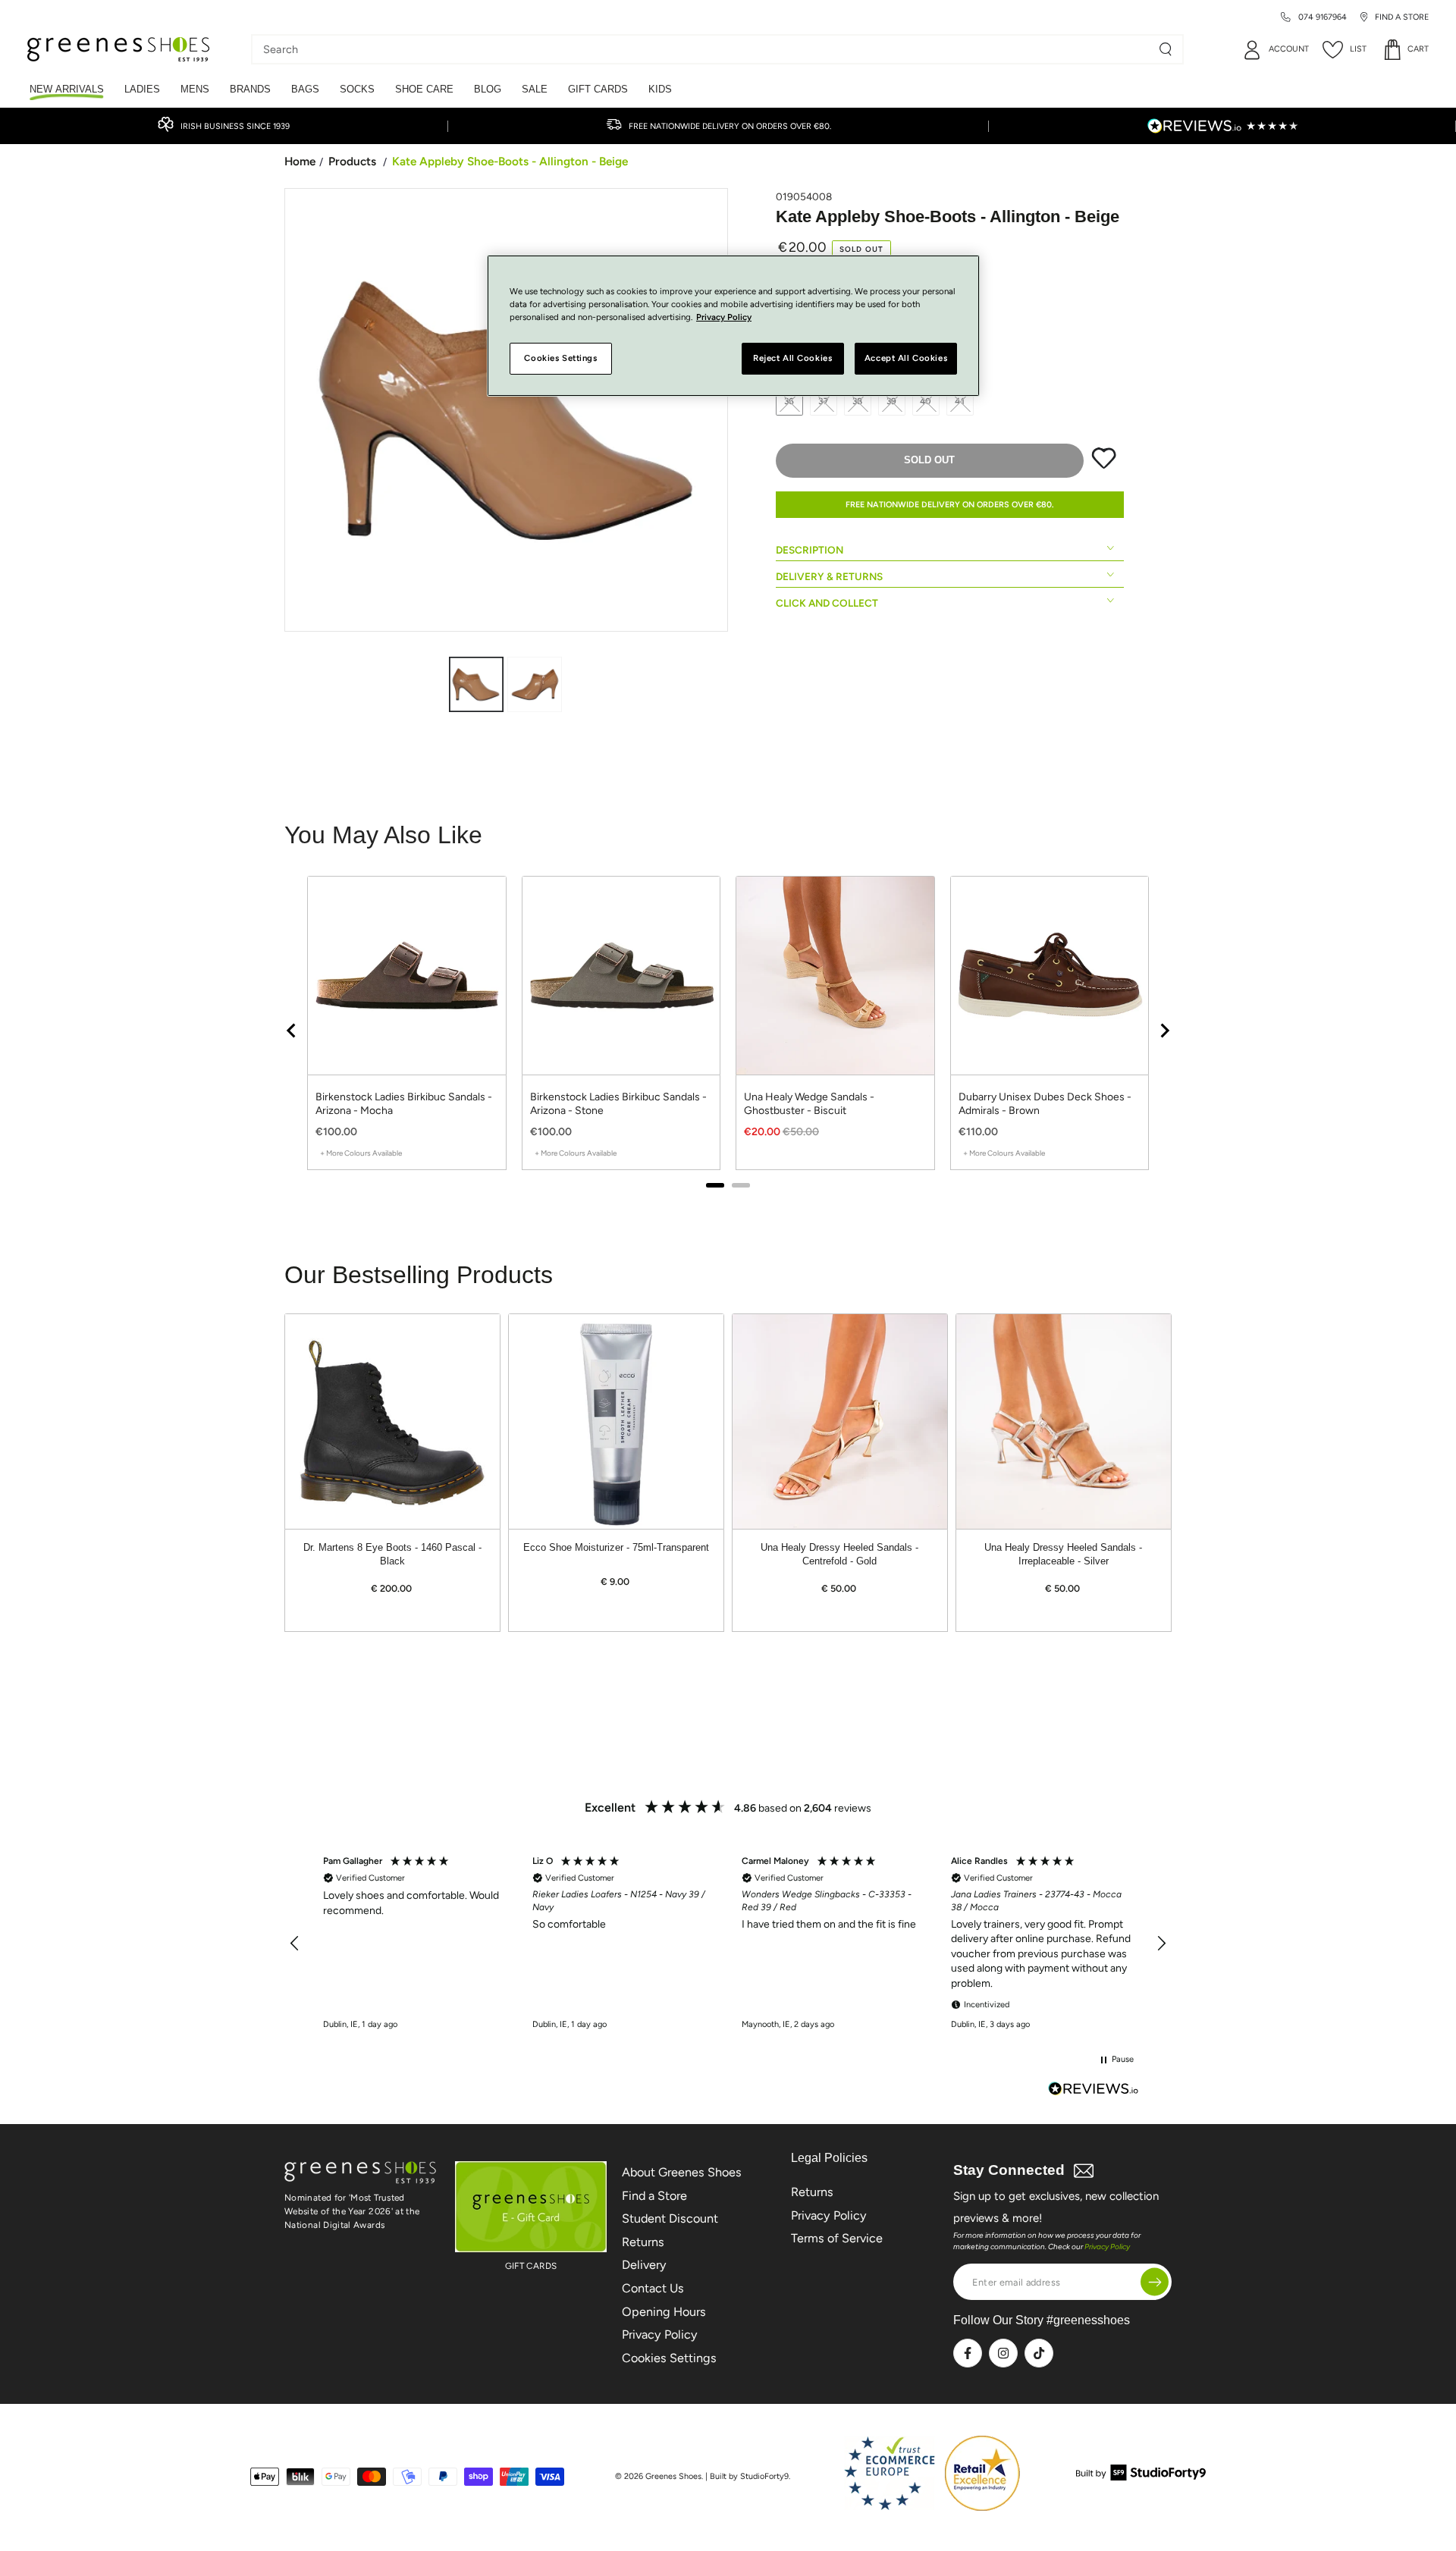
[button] (295, 1944)
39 (892, 401)
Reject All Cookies (792, 359)
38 (858, 401)
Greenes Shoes (673, 2476)
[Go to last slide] (292, 1031)
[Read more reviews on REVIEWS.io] (1094, 2090)
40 (926, 401)
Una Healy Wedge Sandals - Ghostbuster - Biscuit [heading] (809, 1104)
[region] (728, 1030)
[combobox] (706, 49)
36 (790, 401)
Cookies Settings (669, 2358)
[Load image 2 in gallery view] (535, 684)
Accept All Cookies (906, 359)
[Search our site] (1166, 49)
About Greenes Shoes (682, 2172)
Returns (643, 2242)
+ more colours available (361, 1153)
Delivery (644, 2265)
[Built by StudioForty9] (1141, 2476)
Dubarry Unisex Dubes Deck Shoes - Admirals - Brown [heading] (1045, 1104)
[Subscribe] (1155, 2282)
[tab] (715, 1185)
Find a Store (654, 2196)
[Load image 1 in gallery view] (476, 684)
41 (960, 401)
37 (824, 401)
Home (300, 161)
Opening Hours (664, 2312)
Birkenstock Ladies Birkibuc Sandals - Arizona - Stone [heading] (618, 1104)
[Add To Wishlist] (1104, 466)
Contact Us (653, 2288)
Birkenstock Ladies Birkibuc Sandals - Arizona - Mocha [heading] (404, 1104)
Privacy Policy (660, 2334)
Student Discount (670, 2218)
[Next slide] (1164, 1031)
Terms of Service (837, 2238)
